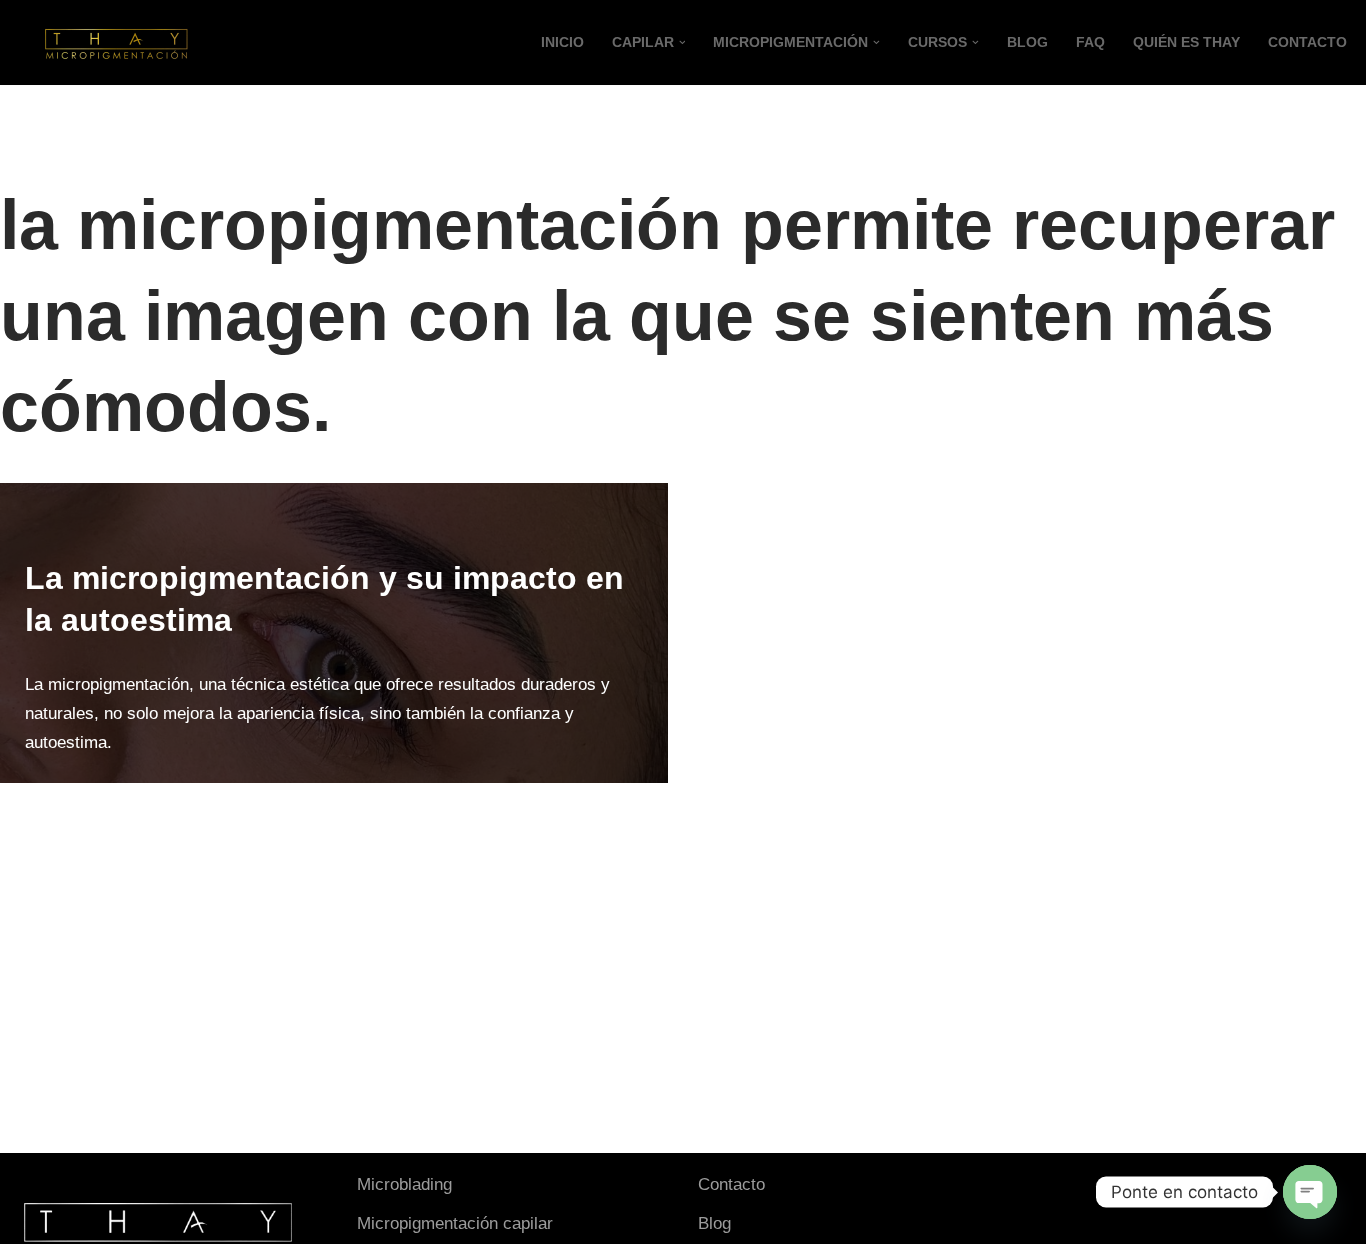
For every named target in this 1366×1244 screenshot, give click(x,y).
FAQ (1090, 42)
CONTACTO (1307, 42)
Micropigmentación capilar (455, 1223)
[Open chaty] (1310, 1192)
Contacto (731, 1184)
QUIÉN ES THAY (1186, 42)
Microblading (404, 1184)
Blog (1027, 42)
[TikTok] (1084, 1189)
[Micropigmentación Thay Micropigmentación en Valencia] (115, 42)
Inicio (562, 42)
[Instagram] (1052, 1189)
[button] (682, 42)
